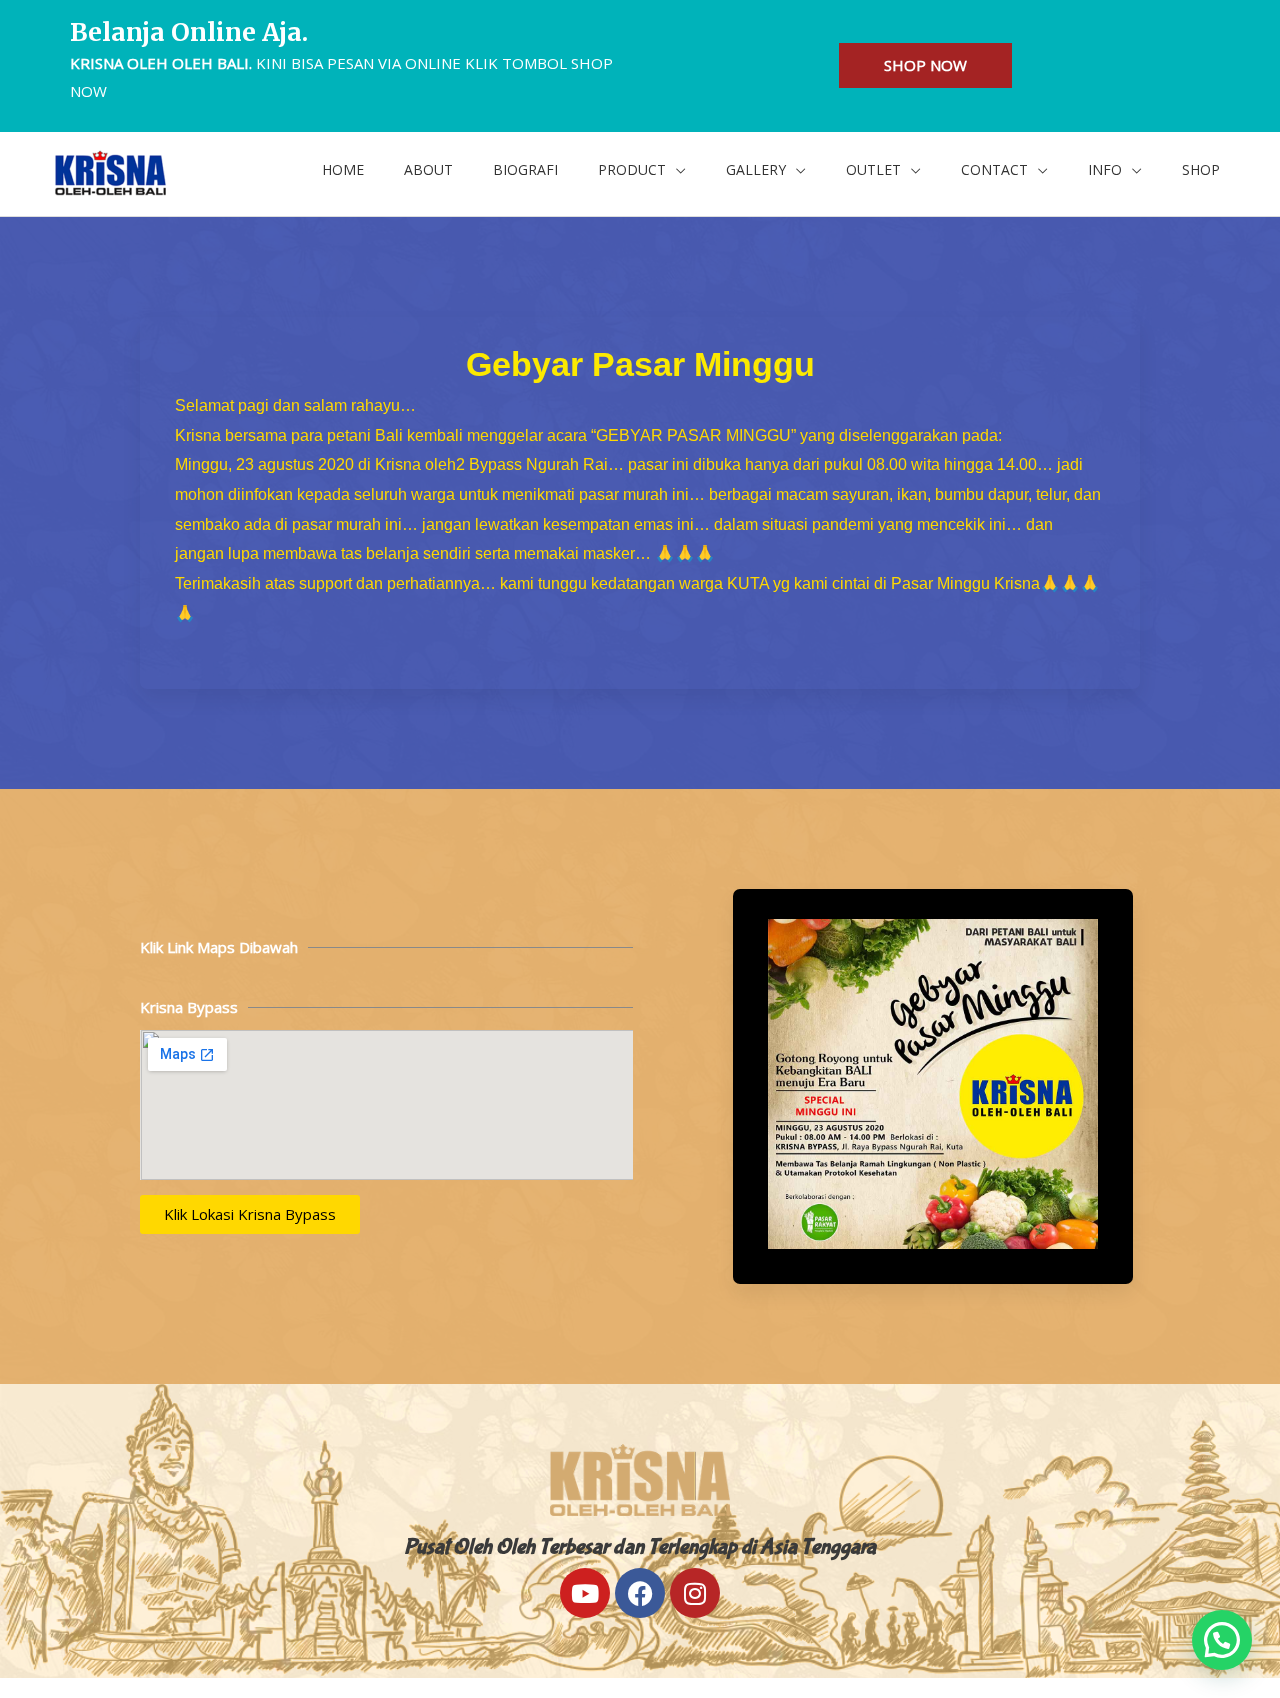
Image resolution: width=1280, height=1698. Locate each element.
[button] (642, 170)
